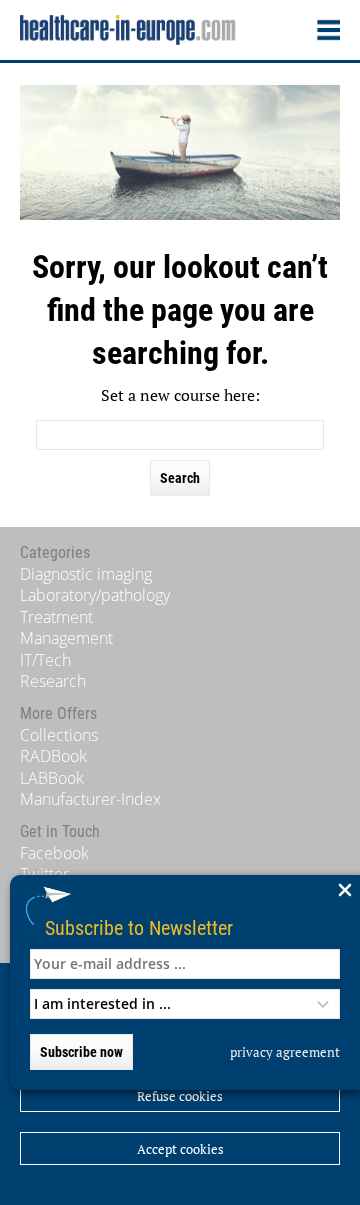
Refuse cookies (180, 1096)
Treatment (56, 617)
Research (53, 681)
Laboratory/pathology (95, 595)
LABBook (52, 778)
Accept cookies (180, 1149)
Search (180, 478)
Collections (59, 735)
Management (66, 638)
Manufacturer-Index (90, 799)
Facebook (54, 853)
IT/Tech (45, 660)
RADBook (53, 756)
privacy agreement (285, 1052)
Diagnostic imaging (86, 574)
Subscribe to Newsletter (139, 927)
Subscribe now (81, 1052)
